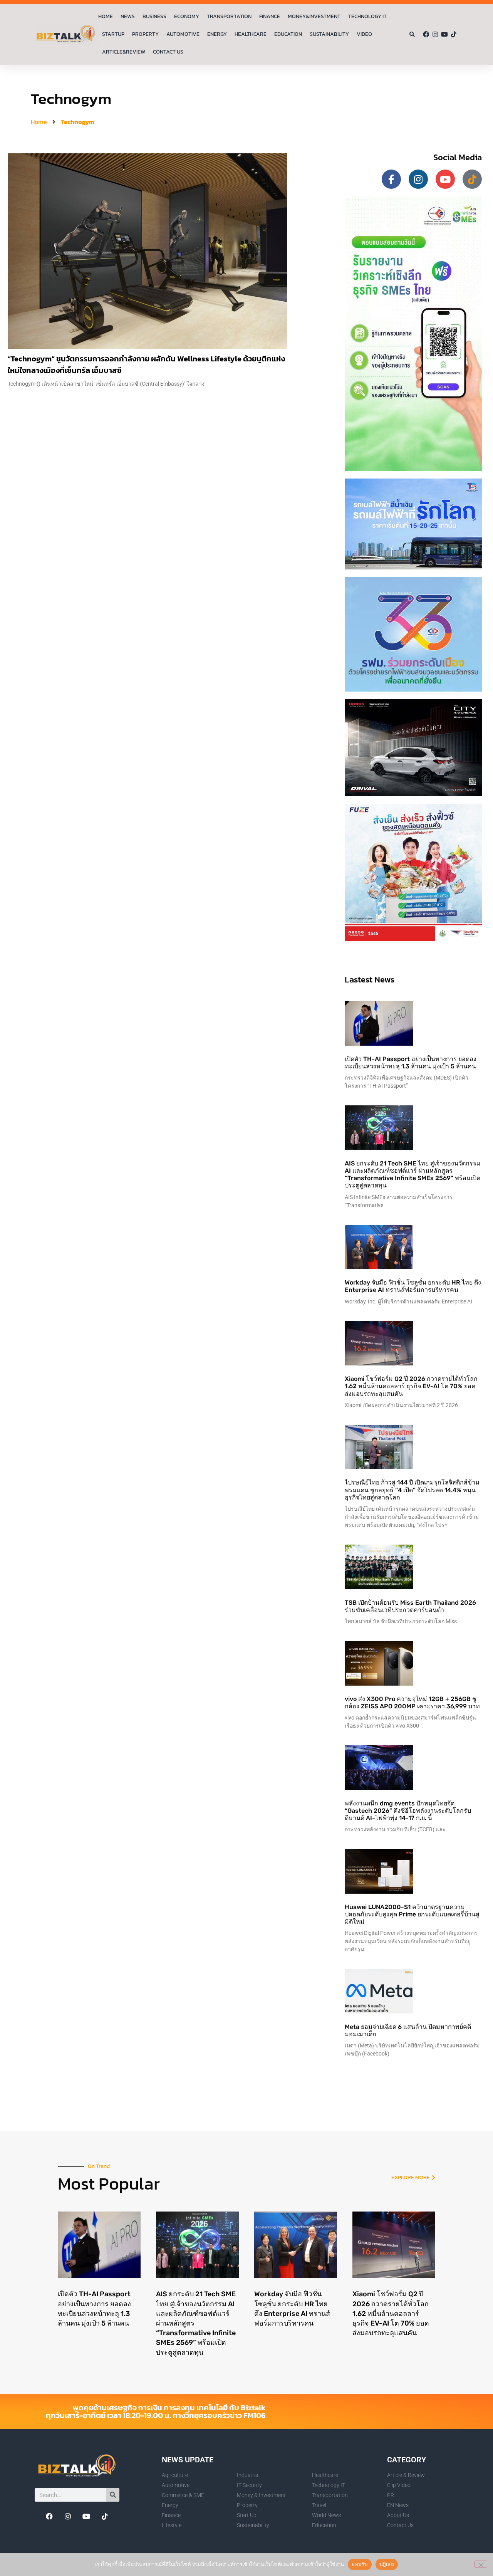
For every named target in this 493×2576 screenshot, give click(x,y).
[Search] (113, 2495)
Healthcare (251, 34)
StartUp (113, 34)
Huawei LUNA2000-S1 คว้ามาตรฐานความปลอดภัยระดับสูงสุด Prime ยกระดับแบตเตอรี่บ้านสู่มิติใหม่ (412, 1914)
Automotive (183, 34)
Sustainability (329, 34)
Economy (187, 16)
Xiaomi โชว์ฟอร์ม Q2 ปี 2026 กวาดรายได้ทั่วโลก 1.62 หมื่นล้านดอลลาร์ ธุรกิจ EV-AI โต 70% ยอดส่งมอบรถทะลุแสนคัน (411, 1386)
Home (106, 16)
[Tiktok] (454, 34)
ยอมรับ (360, 2564)
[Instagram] (435, 34)
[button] (412, 34)
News (128, 16)
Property (145, 34)
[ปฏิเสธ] (481, 2564)
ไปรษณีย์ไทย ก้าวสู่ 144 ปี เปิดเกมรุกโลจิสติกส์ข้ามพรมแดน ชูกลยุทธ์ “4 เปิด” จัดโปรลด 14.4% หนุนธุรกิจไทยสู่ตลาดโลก (412, 1490)
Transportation (229, 16)
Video (364, 34)
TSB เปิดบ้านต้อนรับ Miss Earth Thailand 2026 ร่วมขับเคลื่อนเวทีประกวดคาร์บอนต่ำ (410, 1606)
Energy (217, 34)
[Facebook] (426, 34)
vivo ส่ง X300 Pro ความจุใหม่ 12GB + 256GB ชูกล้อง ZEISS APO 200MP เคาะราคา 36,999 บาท (412, 1703)
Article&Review (124, 52)
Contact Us (168, 52)
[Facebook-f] (391, 179)
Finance (270, 16)
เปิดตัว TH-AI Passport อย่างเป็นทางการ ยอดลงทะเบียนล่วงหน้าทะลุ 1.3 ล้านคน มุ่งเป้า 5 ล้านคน (411, 1063)
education (288, 34)
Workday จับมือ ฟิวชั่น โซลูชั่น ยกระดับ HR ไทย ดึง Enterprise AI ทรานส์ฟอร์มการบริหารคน (413, 1286)
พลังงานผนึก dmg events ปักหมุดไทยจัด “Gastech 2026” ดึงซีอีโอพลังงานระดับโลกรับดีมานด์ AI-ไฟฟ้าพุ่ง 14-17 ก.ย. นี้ (408, 1811)
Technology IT (367, 16)
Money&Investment (314, 16)
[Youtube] (444, 34)
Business (154, 16)
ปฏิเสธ (387, 2564)
